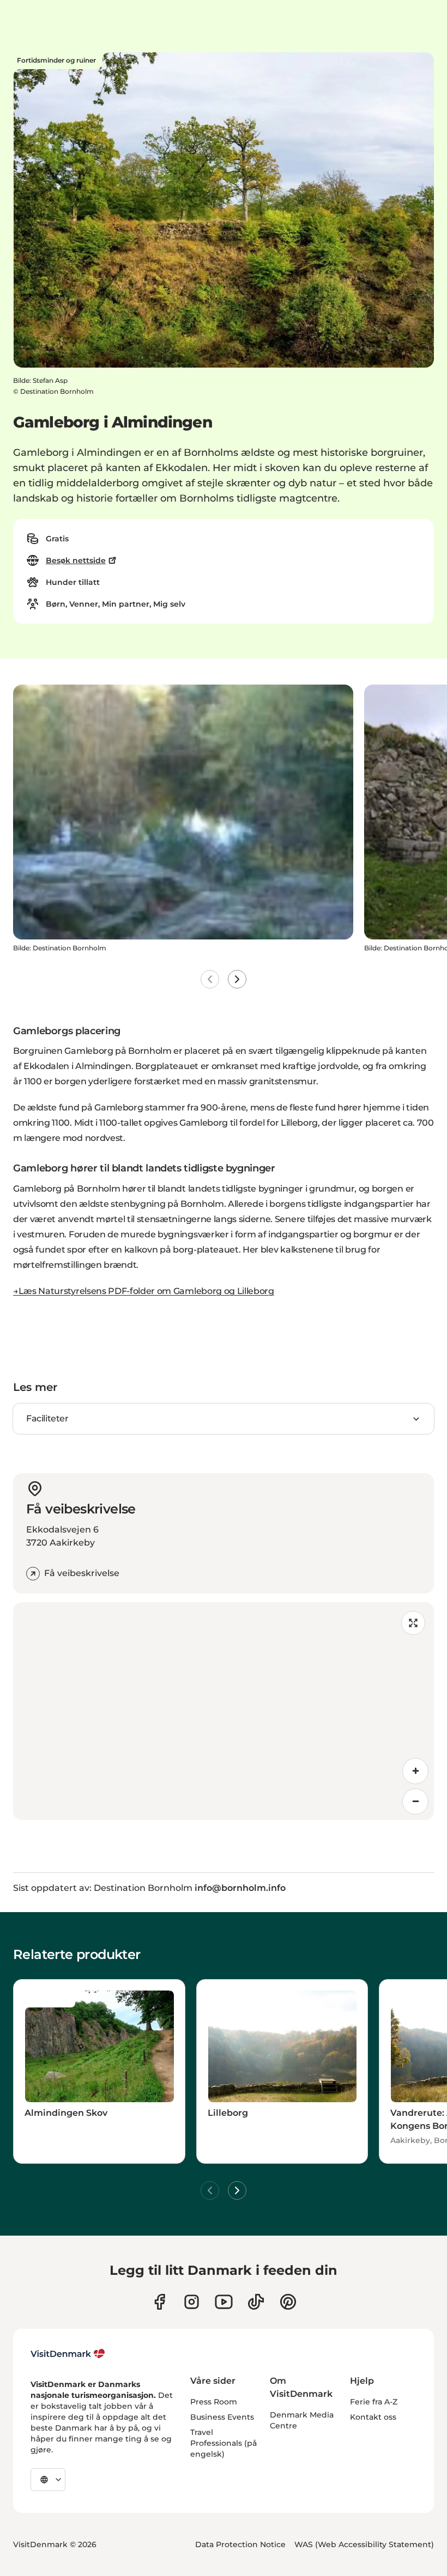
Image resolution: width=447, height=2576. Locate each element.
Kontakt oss (373, 2417)
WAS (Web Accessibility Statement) (364, 2544)
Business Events (222, 2417)
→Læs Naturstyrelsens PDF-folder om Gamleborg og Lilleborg (144, 1291)
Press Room (214, 2402)
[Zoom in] (415, 1771)
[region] (224, 1711)
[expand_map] (413, 1623)
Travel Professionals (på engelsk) (224, 2443)
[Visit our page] (192, 2302)
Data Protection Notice (240, 2544)
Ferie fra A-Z (374, 2402)
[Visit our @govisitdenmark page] (256, 2302)
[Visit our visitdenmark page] (224, 2302)
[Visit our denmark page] (159, 2302)
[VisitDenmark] (68, 2354)
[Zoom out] (415, 1802)
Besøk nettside (76, 560)
